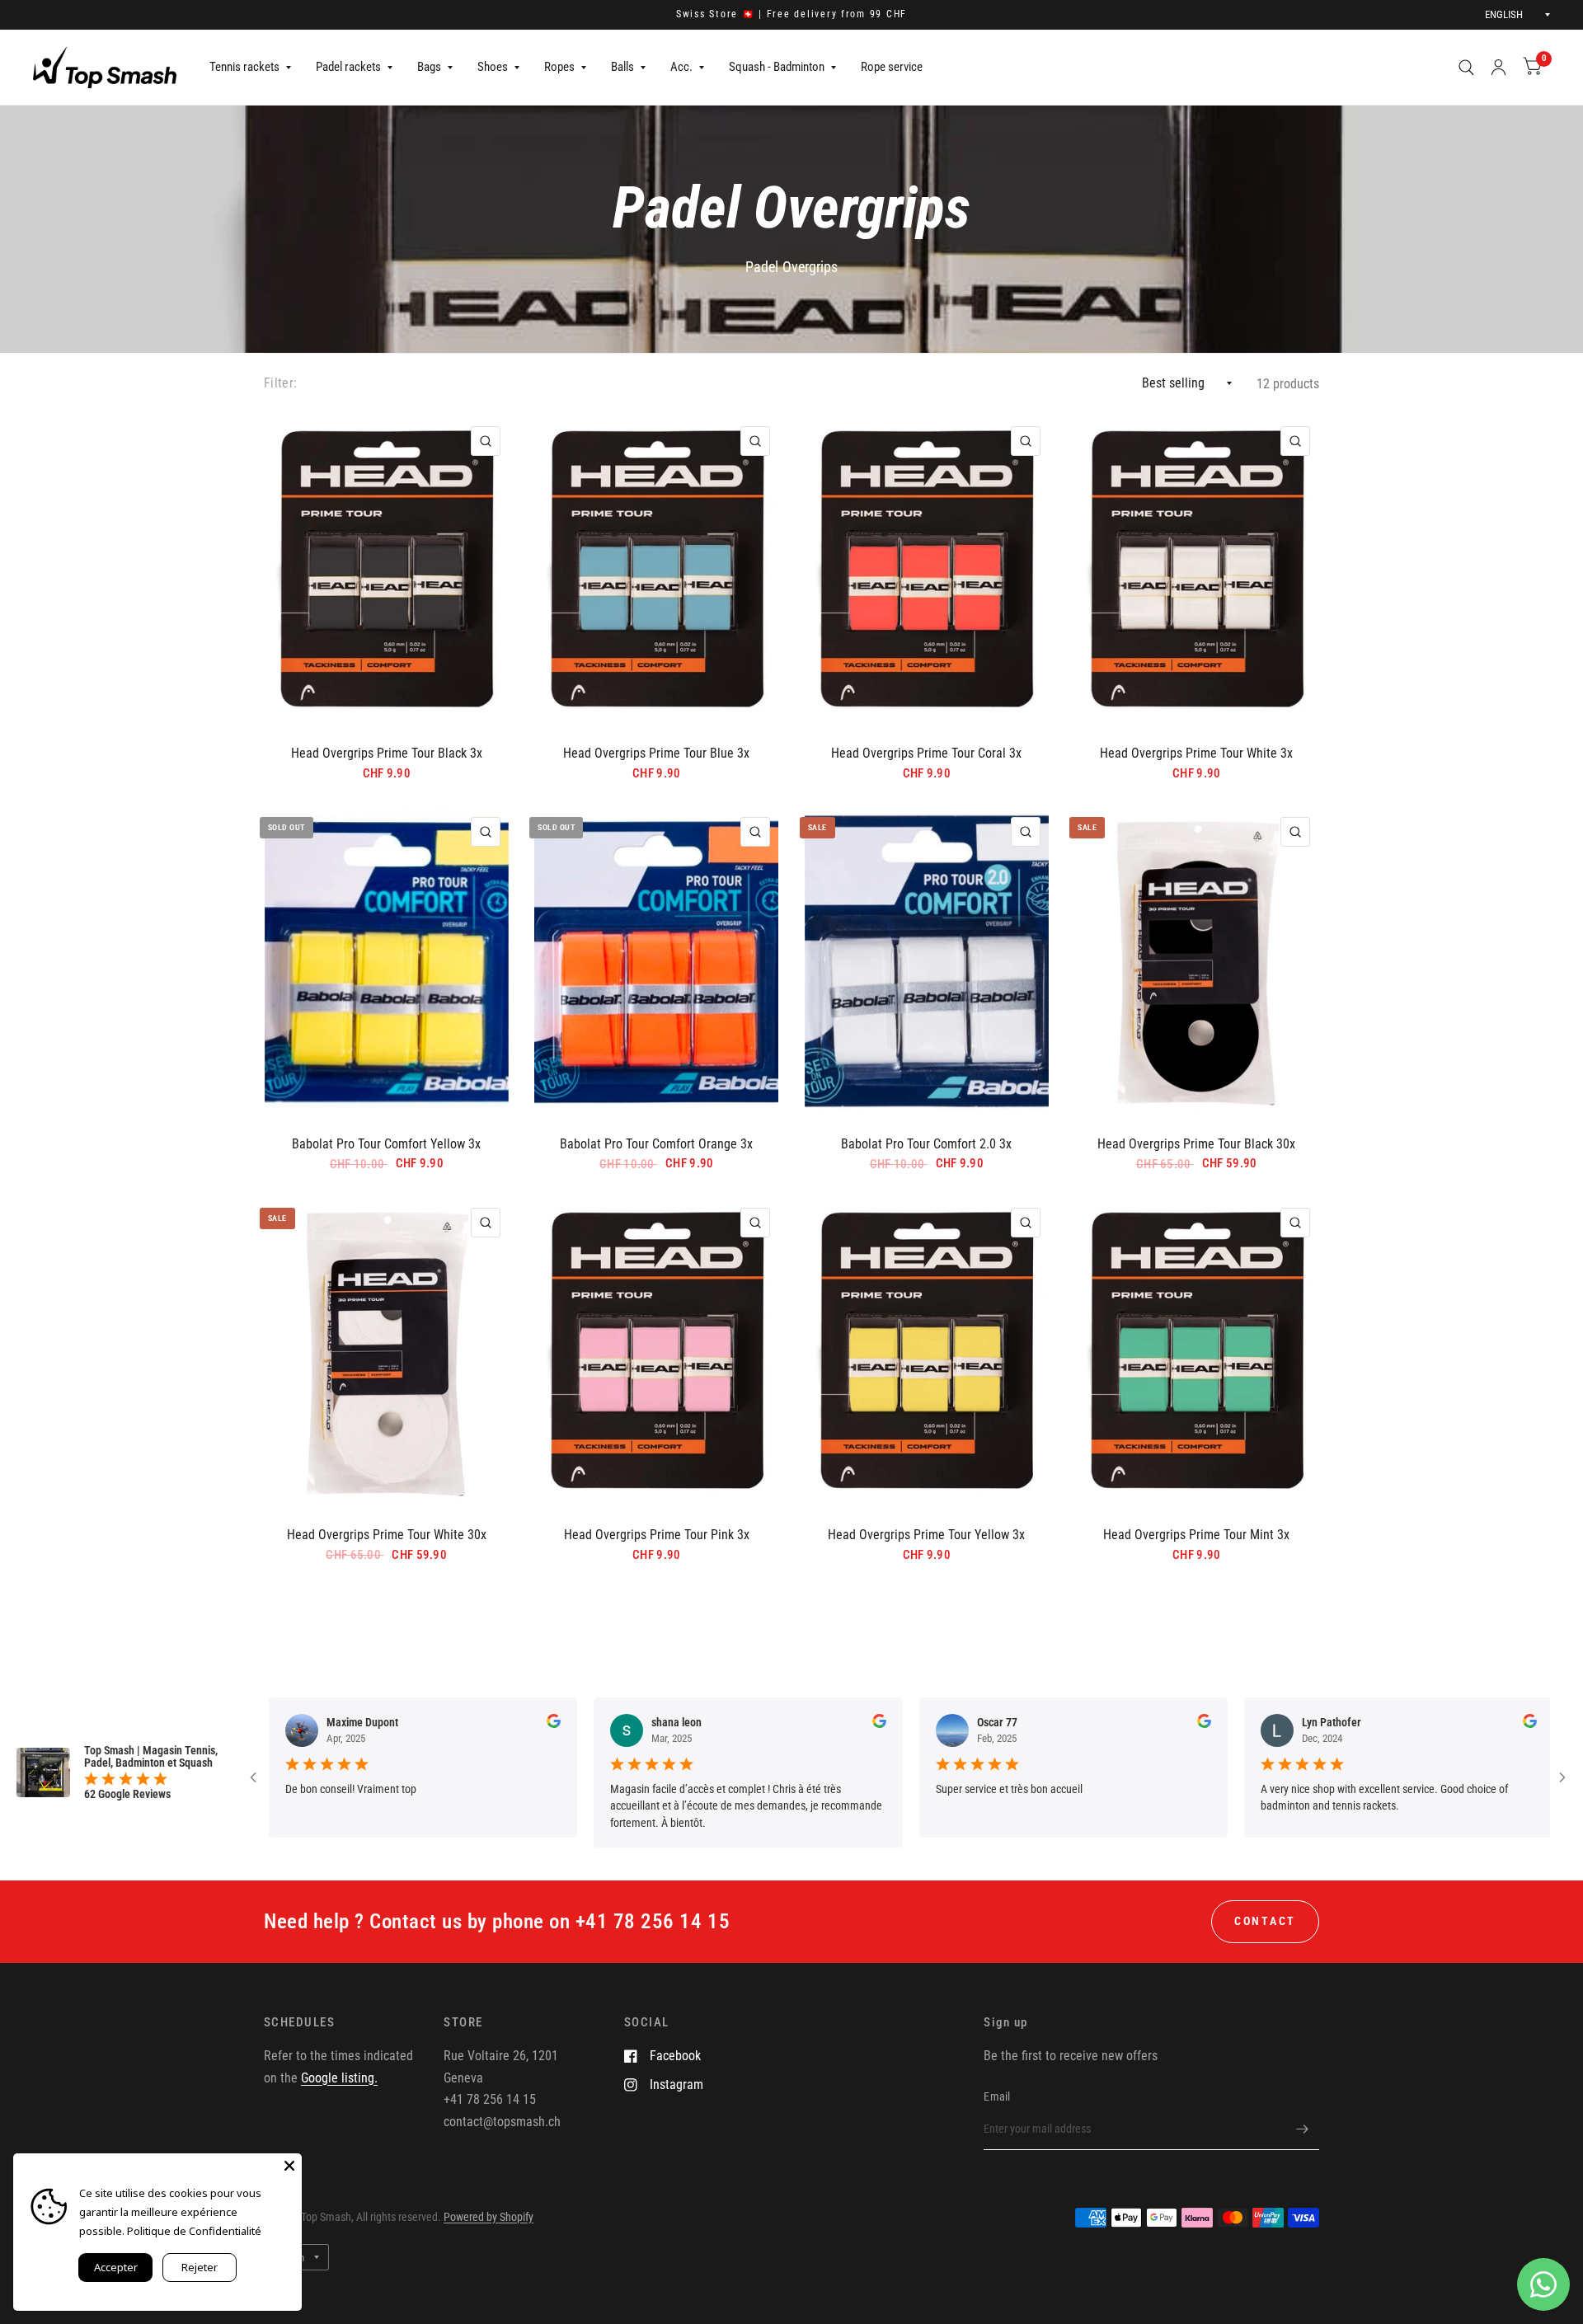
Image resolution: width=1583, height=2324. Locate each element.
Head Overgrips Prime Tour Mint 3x (1196, 1535)
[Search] (1466, 67)
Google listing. (339, 2078)
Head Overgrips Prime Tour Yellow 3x (926, 1535)
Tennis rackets (244, 67)
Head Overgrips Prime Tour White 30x (387, 1535)
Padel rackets (348, 67)
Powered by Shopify (489, 2217)
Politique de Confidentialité (194, 2231)
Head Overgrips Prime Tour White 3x (1196, 753)
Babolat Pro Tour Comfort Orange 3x (656, 1144)
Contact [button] (1265, 1921)
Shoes (493, 67)
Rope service (892, 67)
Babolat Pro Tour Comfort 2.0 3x (926, 1144)
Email (997, 2096)
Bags (429, 67)
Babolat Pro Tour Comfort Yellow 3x (386, 1144)
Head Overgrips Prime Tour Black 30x (1196, 1144)
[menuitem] (250, 68)
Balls (622, 67)
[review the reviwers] (470, 1724)
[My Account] (1498, 67)
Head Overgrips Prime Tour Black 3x (387, 753)
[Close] (289, 2166)
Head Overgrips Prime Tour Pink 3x (657, 1535)
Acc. (681, 67)
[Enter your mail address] (1303, 2129)
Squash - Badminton (777, 67)
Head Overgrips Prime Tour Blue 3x (656, 753)
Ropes (559, 67)
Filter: (280, 383)
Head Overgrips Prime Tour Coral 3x (926, 753)
